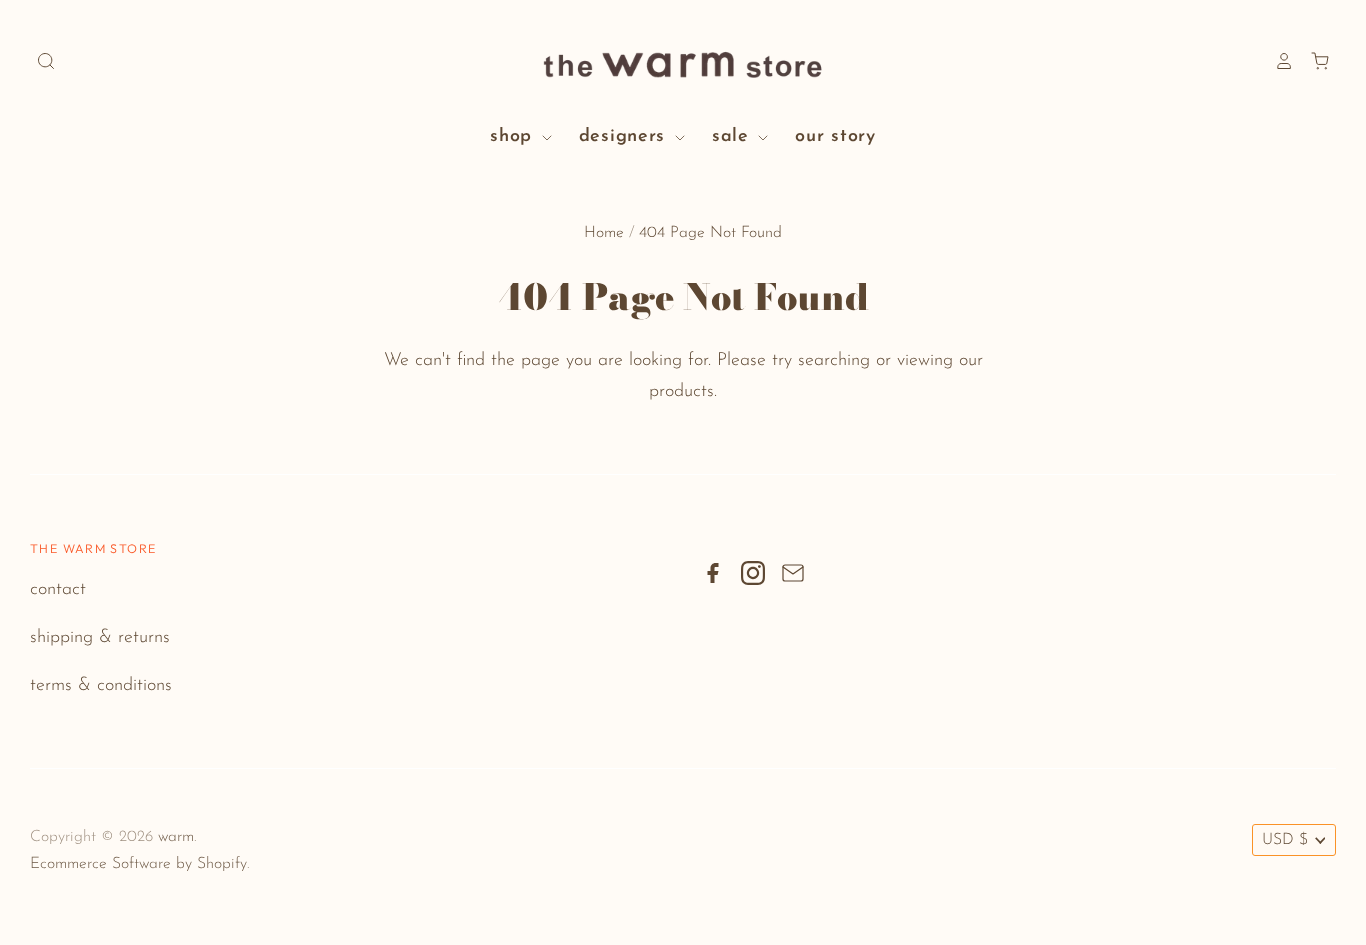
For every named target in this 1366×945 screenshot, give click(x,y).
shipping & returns (100, 638)
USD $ (1285, 840)
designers (625, 137)
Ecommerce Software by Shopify (138, 864)
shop (514, 137)
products (681, 392)
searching (834, 361)
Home (604, 233)
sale (734, 137)
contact (58, 590)
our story (835, 137)
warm (176, 837)
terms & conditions (101, 686)
